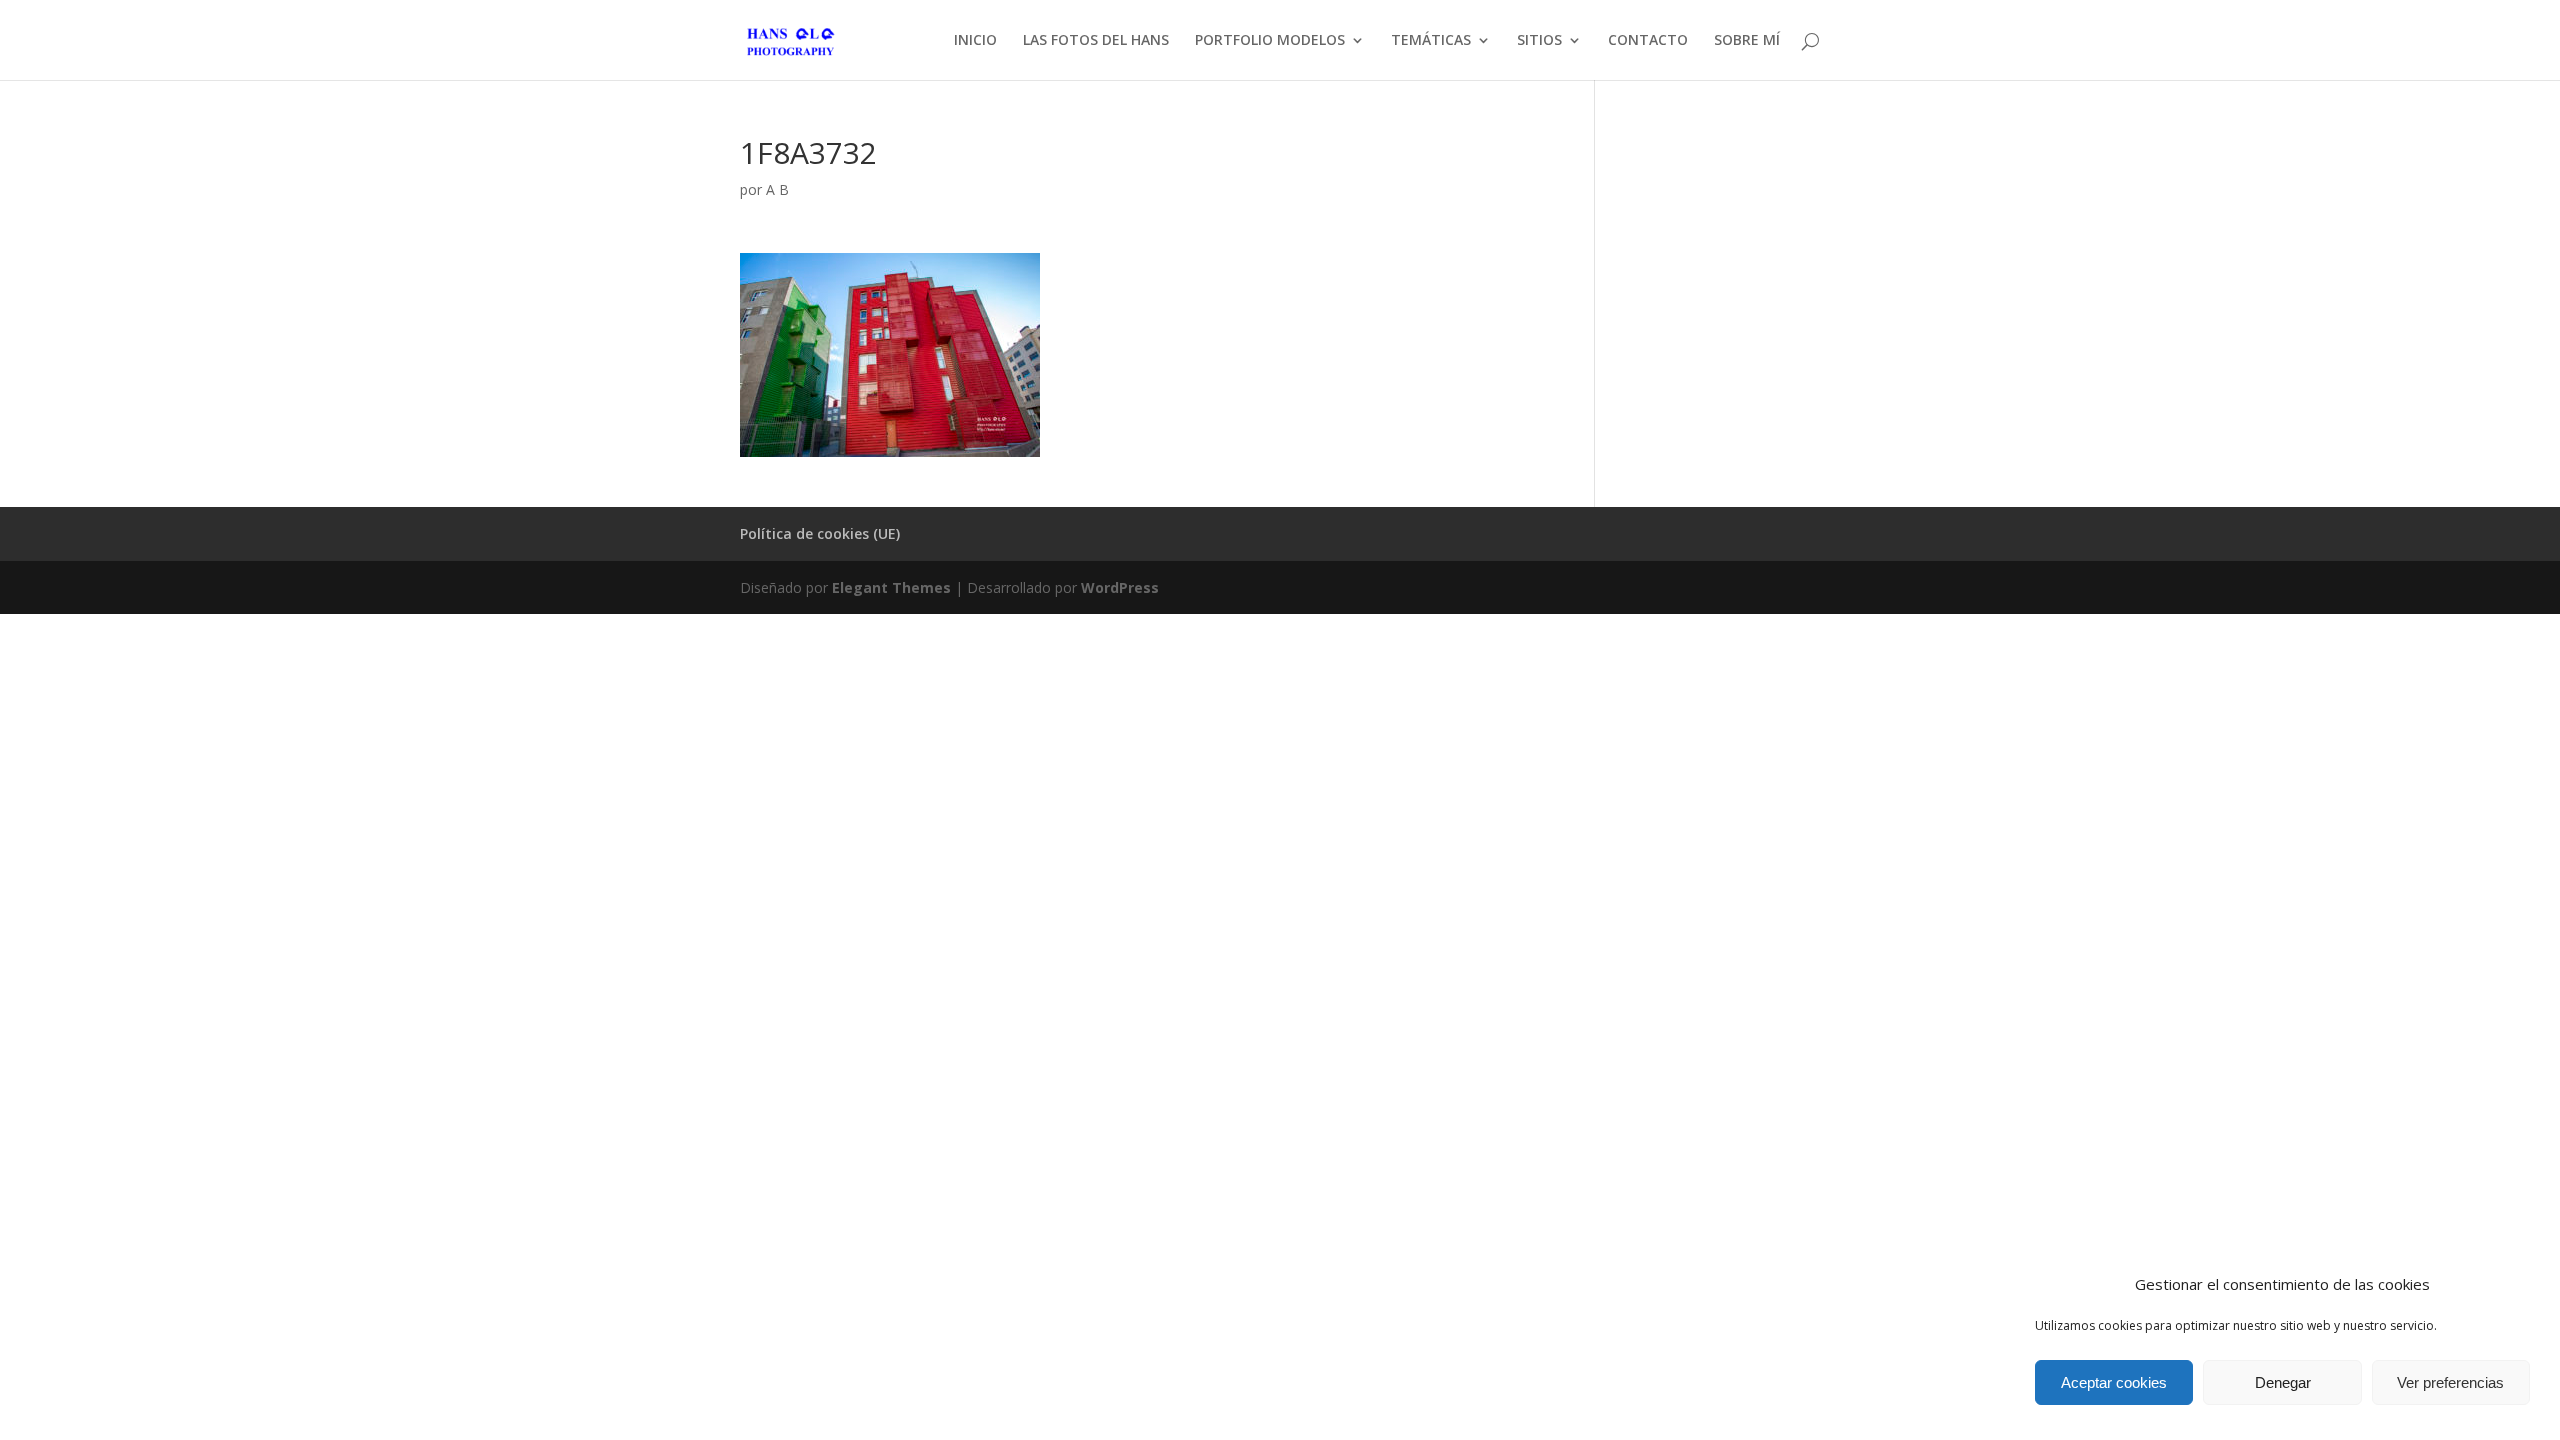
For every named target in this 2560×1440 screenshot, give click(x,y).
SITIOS (1539, 41)
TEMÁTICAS (1431, 41)
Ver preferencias (2450, 1382)
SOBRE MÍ (1747, 41)
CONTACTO (1648, 41)
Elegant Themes (891, 587)
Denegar (2283, 1382)
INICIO (975, 41)
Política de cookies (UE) (820, 533)
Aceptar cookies (2114, 1382)
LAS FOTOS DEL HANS (1096, 41)
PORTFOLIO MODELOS (1270, 41)
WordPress (1120, 587)
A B (777, 189)
